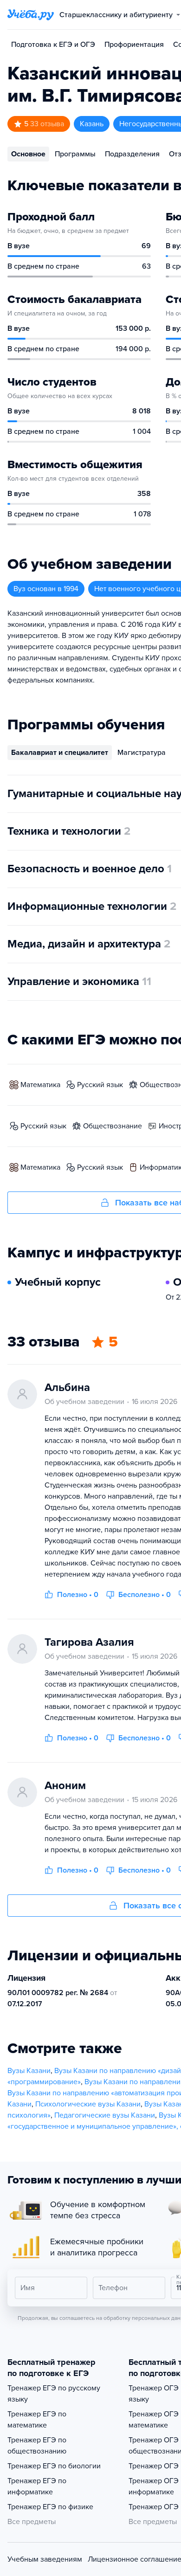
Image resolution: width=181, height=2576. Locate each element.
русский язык (100, 1085)
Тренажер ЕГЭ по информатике (37, 2486)
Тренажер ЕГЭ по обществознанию (37, 2446)
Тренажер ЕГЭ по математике (37, 2420)
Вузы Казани (29, 2071)
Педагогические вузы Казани (105, 2115)
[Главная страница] (31, 15)
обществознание (113, 1126)
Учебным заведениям (45, 2559)
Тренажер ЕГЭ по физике (50, 2507)
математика (40, 1085)
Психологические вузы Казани (88, 2104)
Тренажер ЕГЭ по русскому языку (54, 2394)
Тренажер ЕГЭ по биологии (54, 2466)
